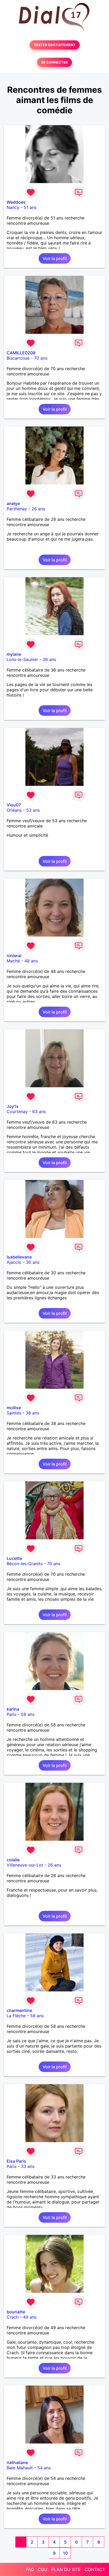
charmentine (19, 2010)
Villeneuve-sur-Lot (25, 1865)
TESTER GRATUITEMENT (55, 45)
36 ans (49, 659)
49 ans (30, 2317)
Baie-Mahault (20, 2468)
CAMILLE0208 (21, 353)
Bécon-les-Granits (25, 1564)
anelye (13, 503)
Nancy (13, 207)
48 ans (31, 961)
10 (65, 2553)
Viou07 (14, 805)
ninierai (14, 956)
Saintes (14, 1413)
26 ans (38, 509)
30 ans (33, 1262)
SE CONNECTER (54, 62)
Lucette (14, 1558)
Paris (12, 1714)
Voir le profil (55, 258)
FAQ (30, 2569)
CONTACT (95, 2569)
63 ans (39, 1111)
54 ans (44, 2468)
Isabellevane (19, 1257)
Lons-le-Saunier (22, 659)
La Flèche (16, 2016)
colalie (13, 1860)
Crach (13, 2317)
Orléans (14, 810)
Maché (13, 961)
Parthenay (17, 509)
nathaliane (17, 2462)
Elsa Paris (16, 2161)
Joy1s (13, 1106)
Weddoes (16, 202)
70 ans (41, 358)
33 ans (28, 2166)
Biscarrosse (18, 358)
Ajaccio (14, 1262)
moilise (14, 1408)
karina (13, 1709)
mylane (14, 654)
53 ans (33, 810)
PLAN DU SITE (66, 2569)
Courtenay (17, 1111)
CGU (43, 2569)
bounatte (16, 2312)
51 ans (30, 207)
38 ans (32, 1413)
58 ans (28, 1714)
